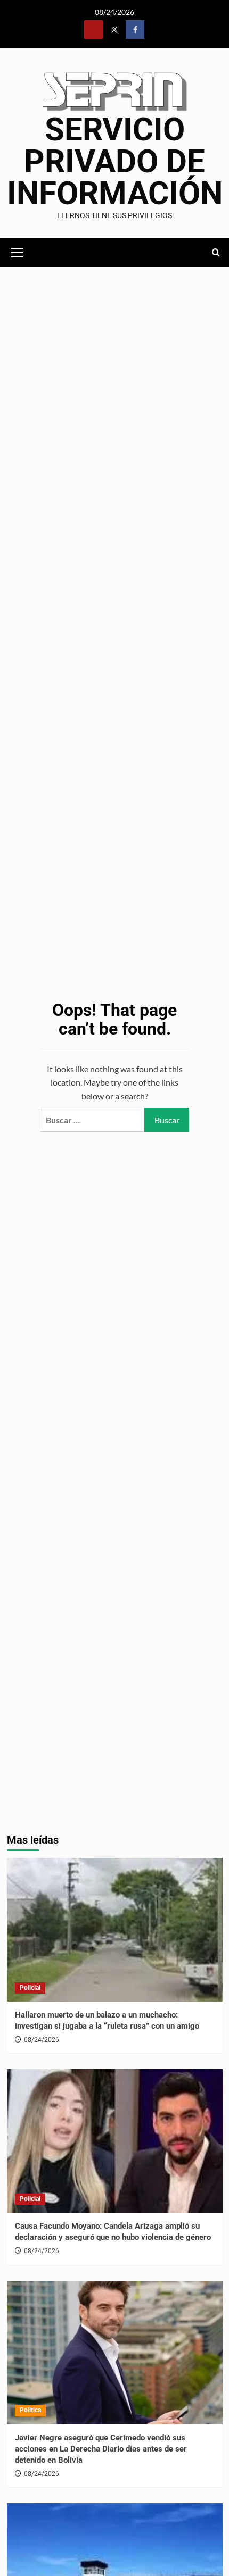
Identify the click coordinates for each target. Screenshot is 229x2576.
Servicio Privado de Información (115, 161)
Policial (30, 1988)
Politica (30, 2410)
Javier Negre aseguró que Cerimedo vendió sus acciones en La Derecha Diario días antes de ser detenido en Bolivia (101, 2449)
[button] (18, 251)
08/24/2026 (42, 2040)
